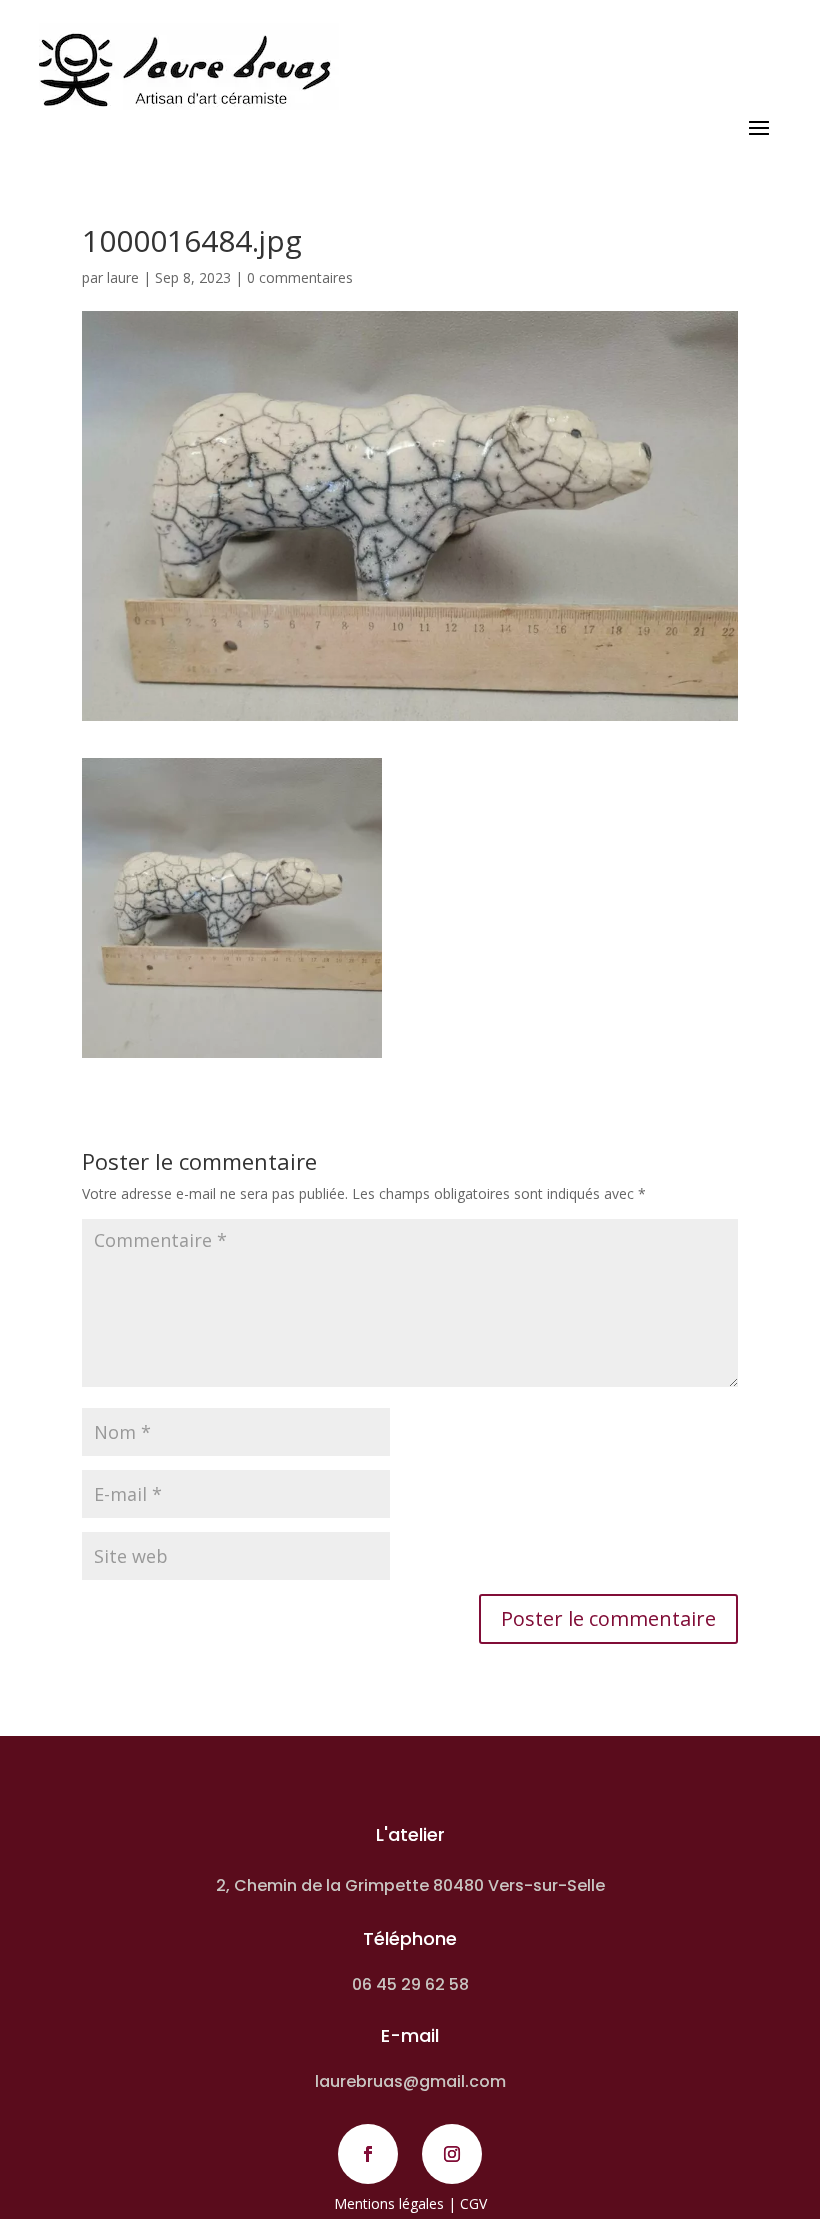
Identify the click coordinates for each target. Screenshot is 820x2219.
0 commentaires (300, 277)
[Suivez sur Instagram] (452, 2154)
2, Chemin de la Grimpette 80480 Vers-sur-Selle (410, 1885)
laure (123, 277)
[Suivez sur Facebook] (368, 2154)
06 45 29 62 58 (410, 1984)
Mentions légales (389, 2203)
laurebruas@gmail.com (410, 2081)
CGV (473, 2203)
